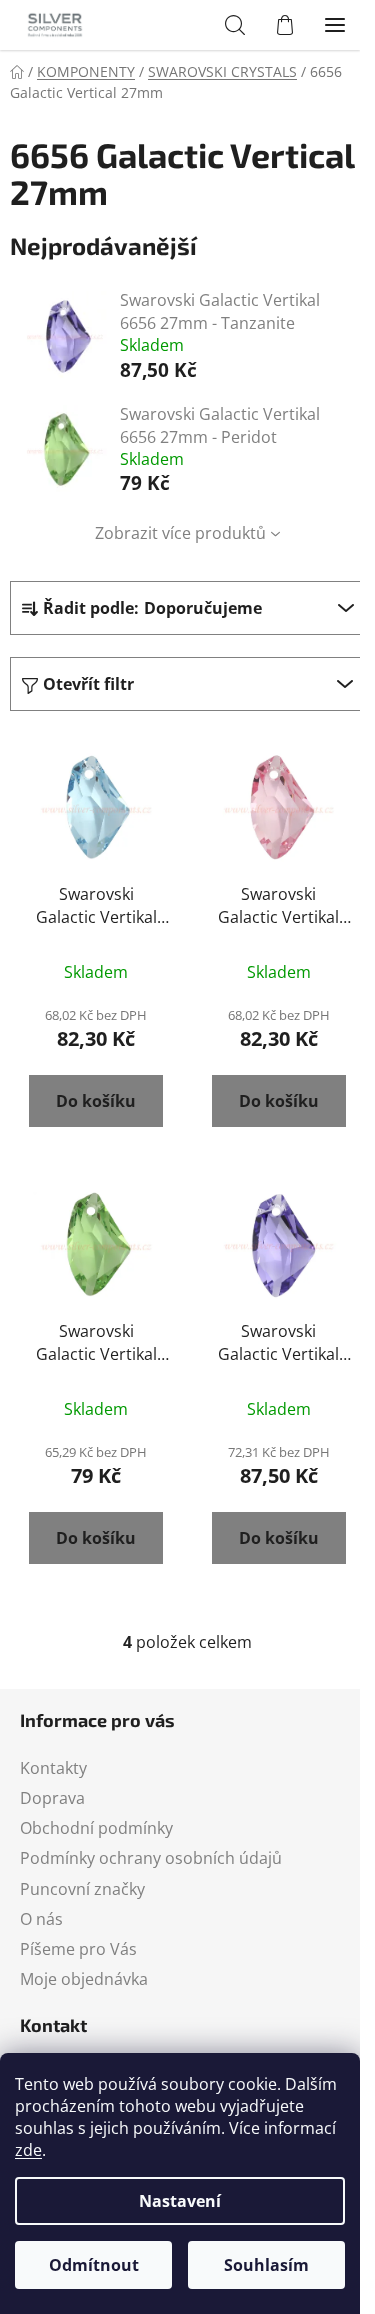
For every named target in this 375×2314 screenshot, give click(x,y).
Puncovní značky (82, 1889)
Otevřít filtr (88, 684)
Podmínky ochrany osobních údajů (151, 1858)
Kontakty (53, 1768)
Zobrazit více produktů (180, 533)
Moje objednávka (84, 1979)
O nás (41, 1919)
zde (28, 2150)
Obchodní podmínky (96, 1828)
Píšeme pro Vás (78, 1949)
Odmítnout (94, 2265)
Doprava (52, 1798)
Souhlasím (266, 2265)
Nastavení (180, 2201)
